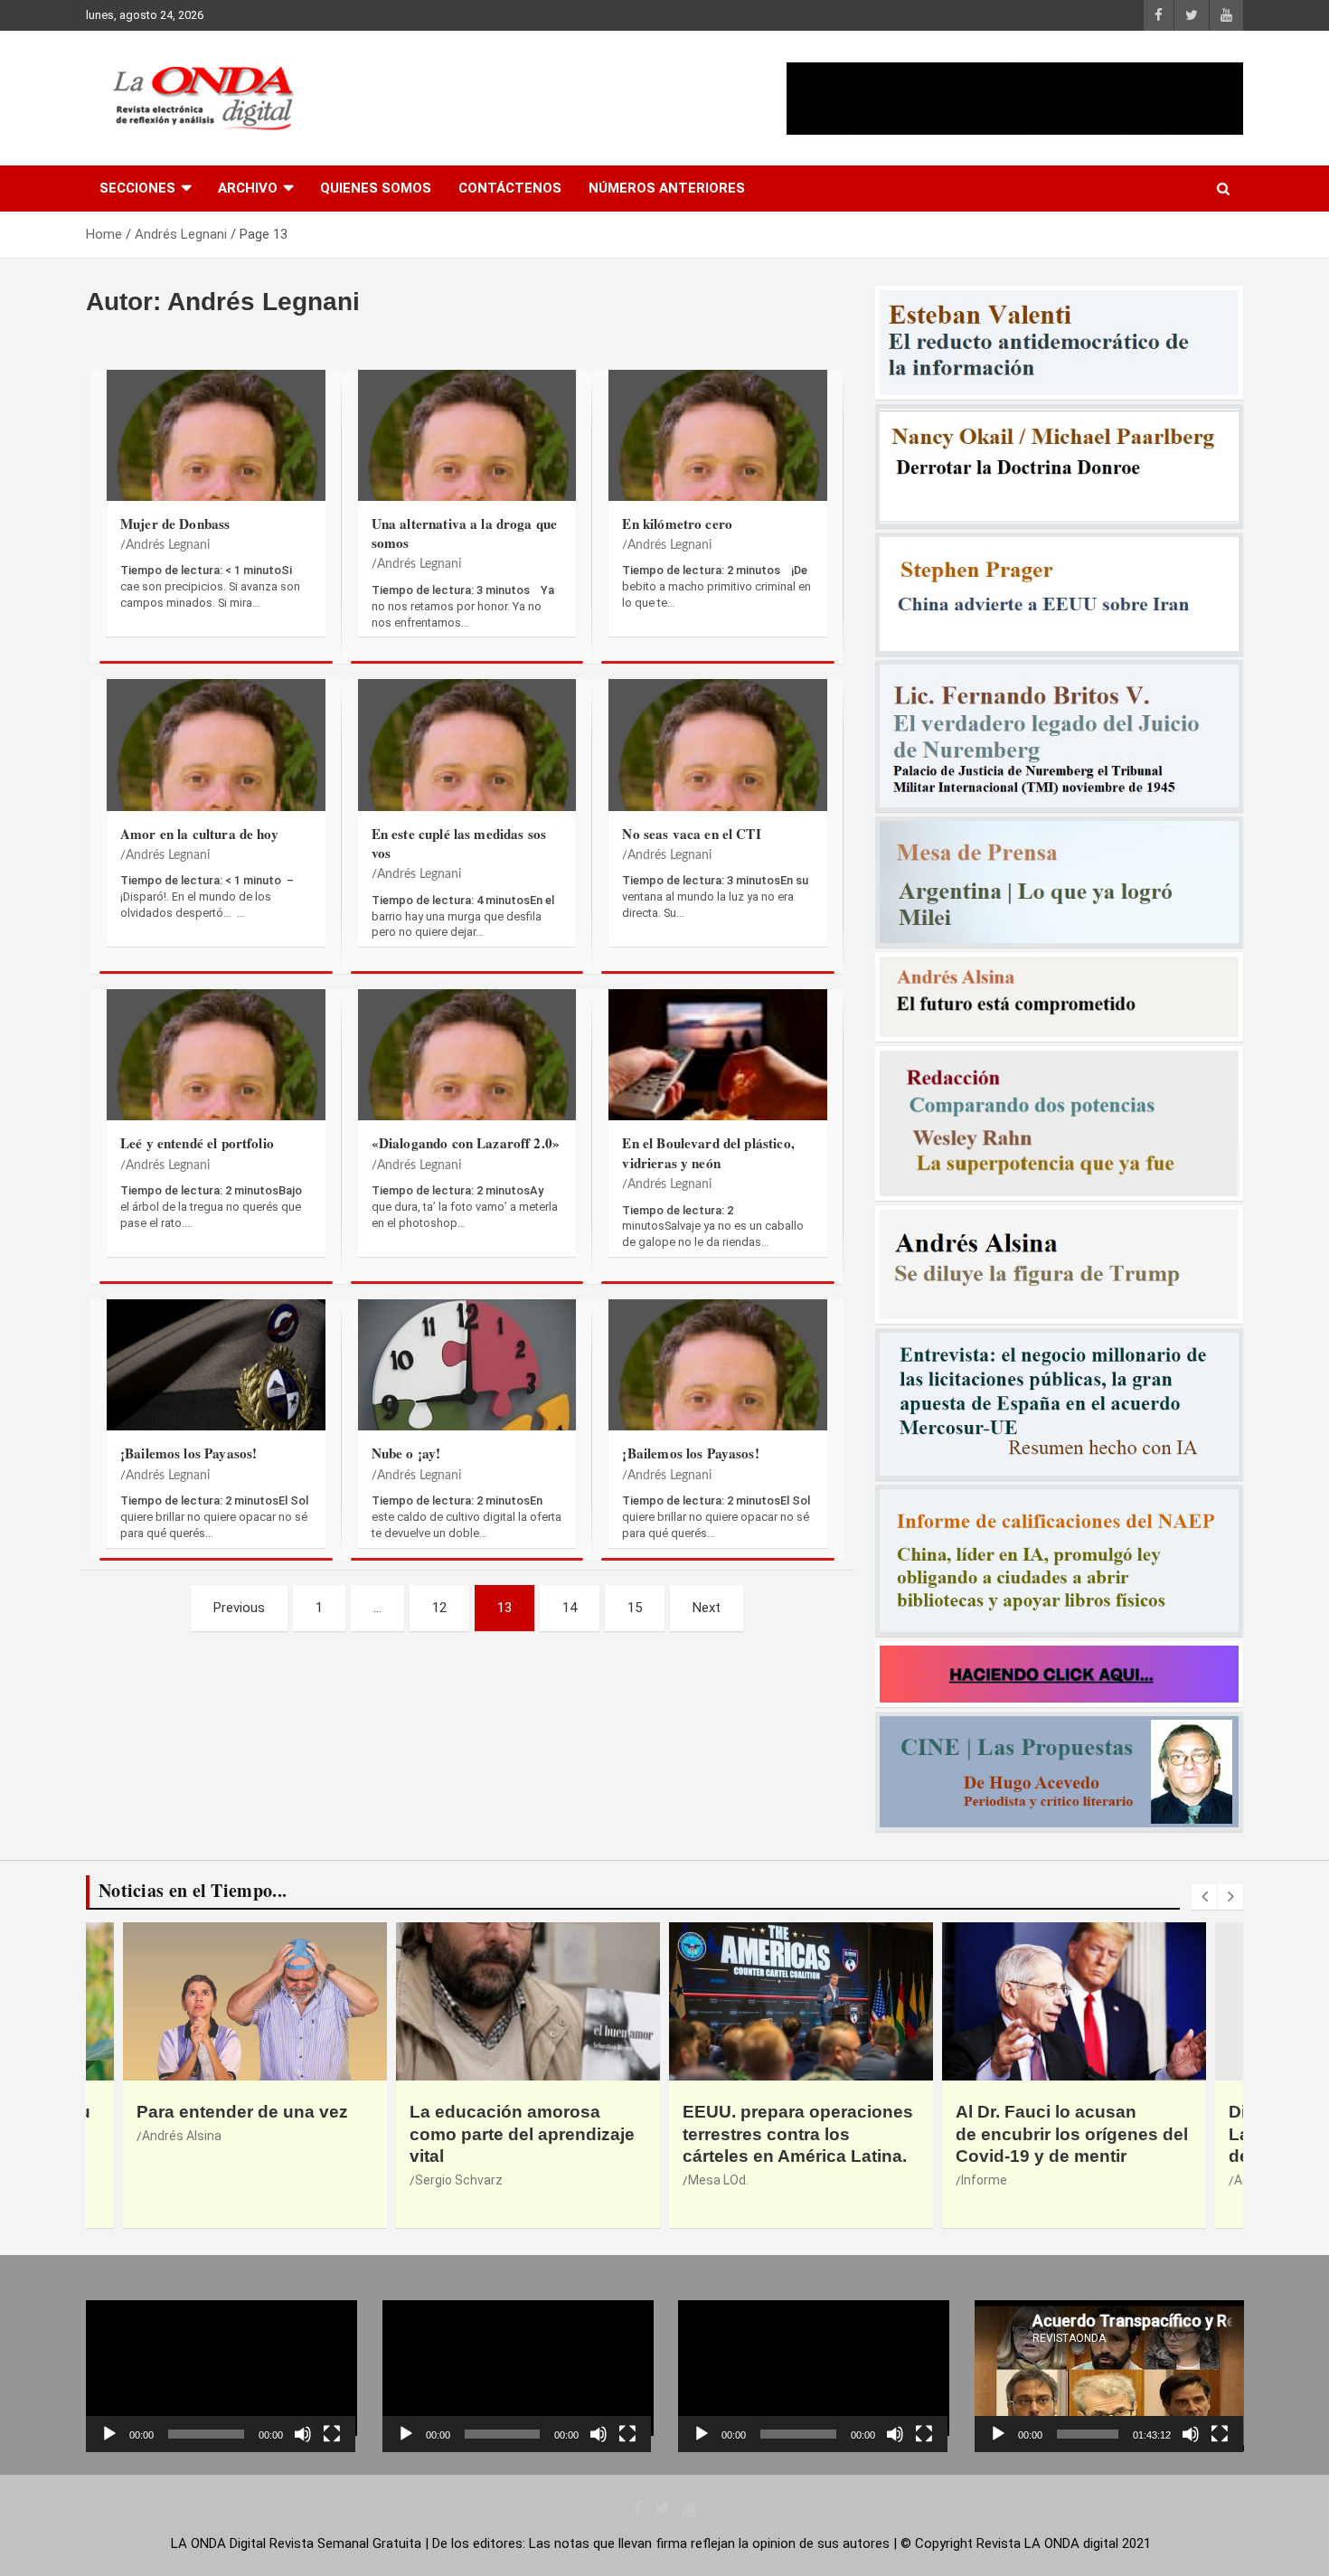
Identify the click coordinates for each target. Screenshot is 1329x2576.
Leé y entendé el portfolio (197, 1143)
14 (570, 1608)
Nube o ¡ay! (406, 1453)
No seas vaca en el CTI (691, 834)
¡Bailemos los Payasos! (189, 1453)
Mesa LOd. (445, 2180)
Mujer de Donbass (175, 524)
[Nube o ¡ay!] (467, 1399)
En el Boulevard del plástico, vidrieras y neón (708, 1152)
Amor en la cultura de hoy (199, 834)
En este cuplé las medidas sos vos (459, 843)
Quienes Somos (376, 188)
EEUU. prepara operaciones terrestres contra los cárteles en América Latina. (525, 2134)
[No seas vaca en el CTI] (718, 779)
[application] (221, 2376)
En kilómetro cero (677, 524)
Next (707, 1608)
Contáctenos (510, 188)
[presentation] (1204, 1897)
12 (439, 1608)
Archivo (248, 188)
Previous (239, 1608)
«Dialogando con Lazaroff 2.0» (466, 1143)
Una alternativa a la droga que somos (465, 533)
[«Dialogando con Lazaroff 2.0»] (467, 1089)
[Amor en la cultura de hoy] (216, 779)
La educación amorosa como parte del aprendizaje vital (249, 2134)
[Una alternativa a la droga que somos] (467, 469)
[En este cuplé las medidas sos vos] (467, 779)
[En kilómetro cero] (718, 469)
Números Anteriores (667, 188)
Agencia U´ (992, 2180)
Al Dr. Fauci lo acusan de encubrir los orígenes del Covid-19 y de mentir (799, 2134)
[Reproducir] (109, 2434)
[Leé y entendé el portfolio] (216, 1089)
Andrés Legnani (168, 545)
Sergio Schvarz (186, 2180)
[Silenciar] (303, 2434)
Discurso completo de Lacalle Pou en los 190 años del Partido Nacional (1072, 2134)
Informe (711, 2180)
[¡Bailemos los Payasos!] (216, 1399)
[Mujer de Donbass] (216, 469)
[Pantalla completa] (332, 2434)
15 (635, 1608)
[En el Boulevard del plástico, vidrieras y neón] (718, 1089)
